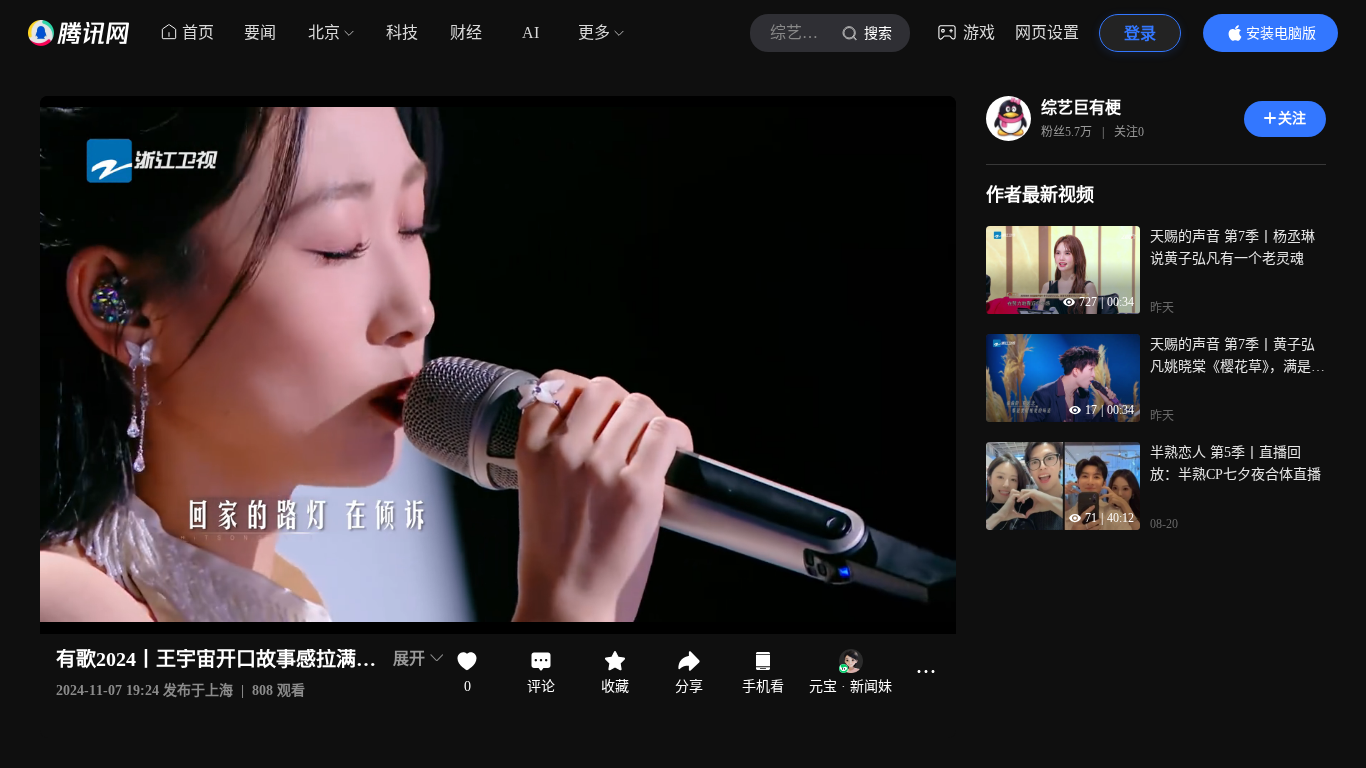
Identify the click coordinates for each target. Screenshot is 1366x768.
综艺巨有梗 (1081, 107)
